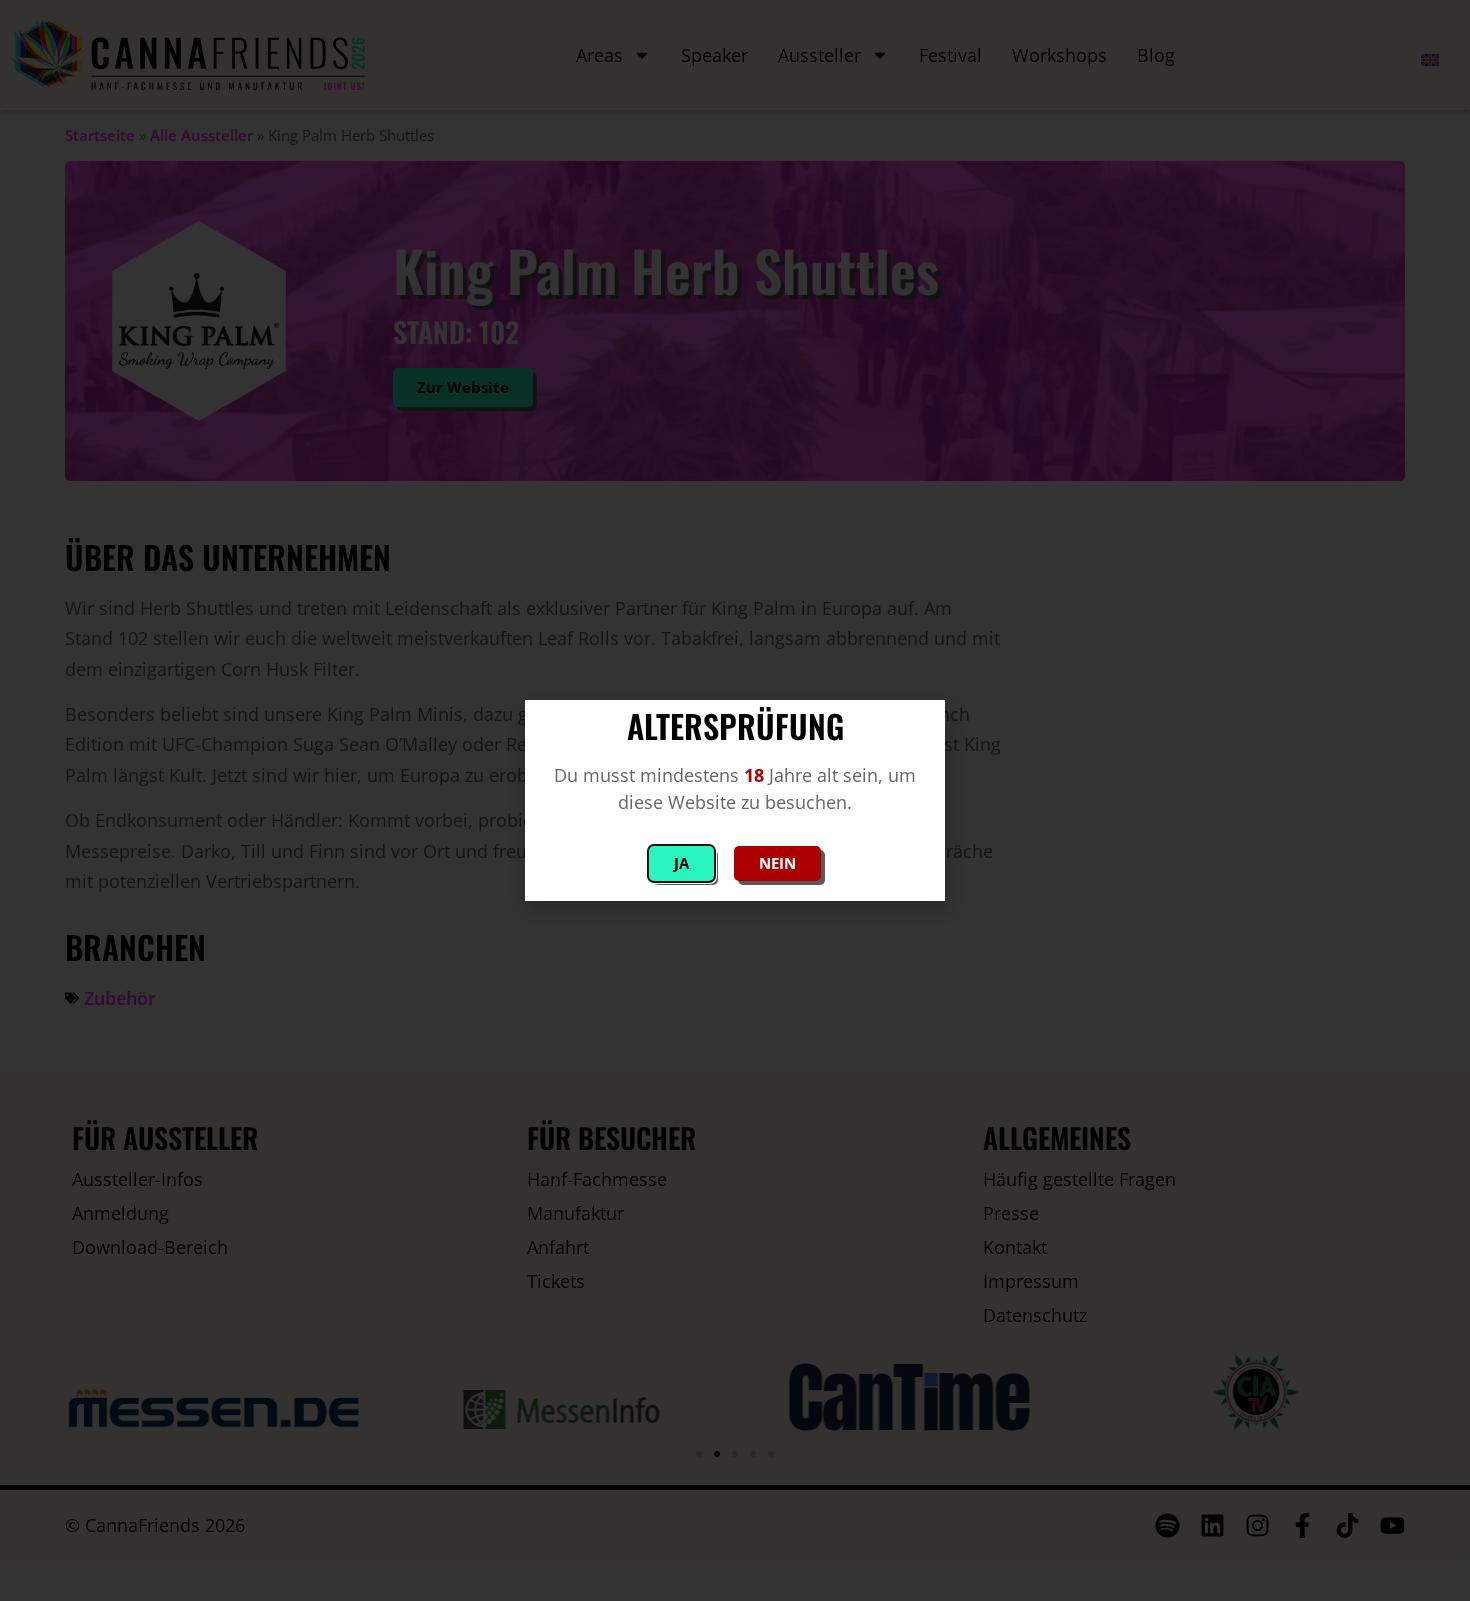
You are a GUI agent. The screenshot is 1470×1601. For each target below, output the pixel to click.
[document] (735, 800)
